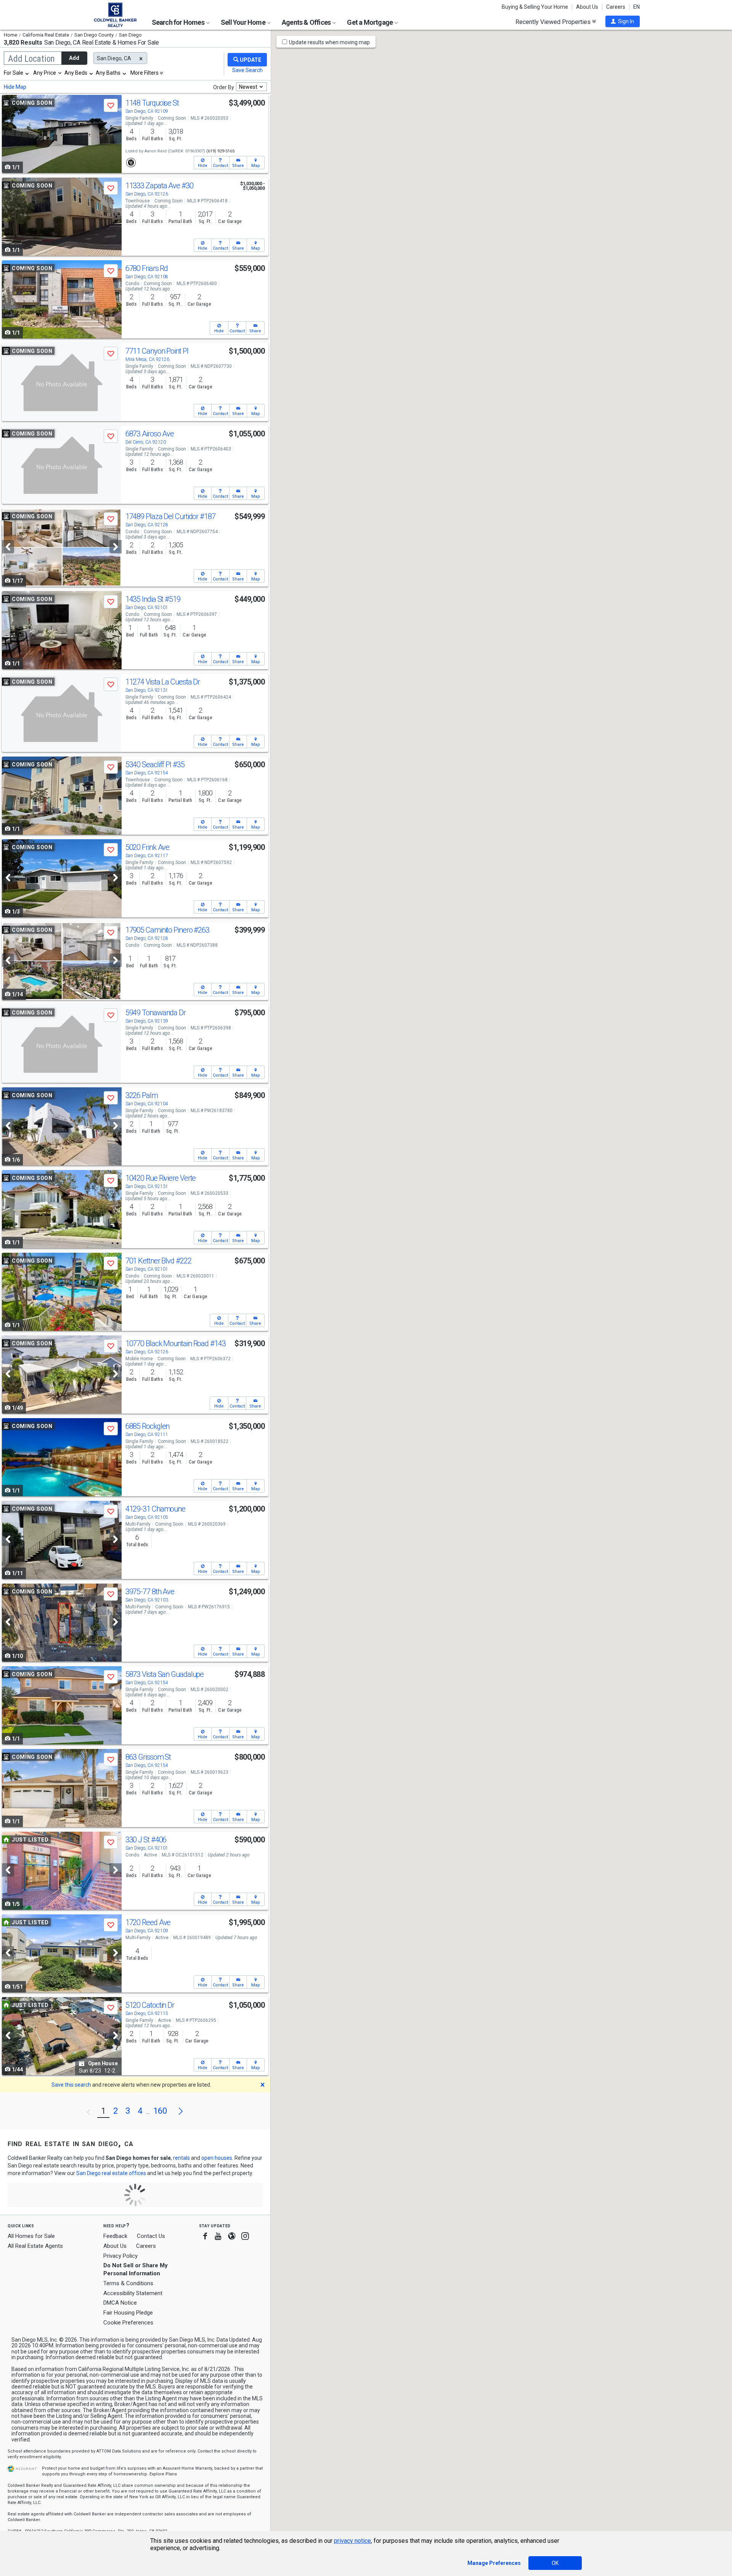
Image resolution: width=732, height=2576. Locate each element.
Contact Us (151, 2236)
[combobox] (17, 73)
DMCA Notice (120, 2303)
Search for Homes (179, 22)
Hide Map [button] (15, 87)
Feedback (115, 2236)
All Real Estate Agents (35, 2246)
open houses (217, 2158)
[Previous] (8, 547)
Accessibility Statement (133, 2293)
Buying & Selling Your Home (535, 7)
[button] (623, 21)
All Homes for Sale (31, 2236)
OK (555, 2563)
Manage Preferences (494, 2563)
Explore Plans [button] (163, 2474)
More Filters (144, 73)
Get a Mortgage (370, 22)
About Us (587, 7)
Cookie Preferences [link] (128, 2323)
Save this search (71, 2085)
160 (160, 2111)
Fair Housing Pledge (128, 2313)
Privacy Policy (120, 2256)
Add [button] (74, 58)
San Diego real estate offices (111, 2173)
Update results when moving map (329, 42)
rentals (181, 2158)
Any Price (45, 73)
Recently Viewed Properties (554, 22)
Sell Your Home (244, 22)
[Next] (116, 547)
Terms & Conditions (128, 2283)
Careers (616, 7)
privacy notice (352, 2541)
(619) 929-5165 (220, 151)
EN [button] (636, 7)
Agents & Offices (307, 22)
